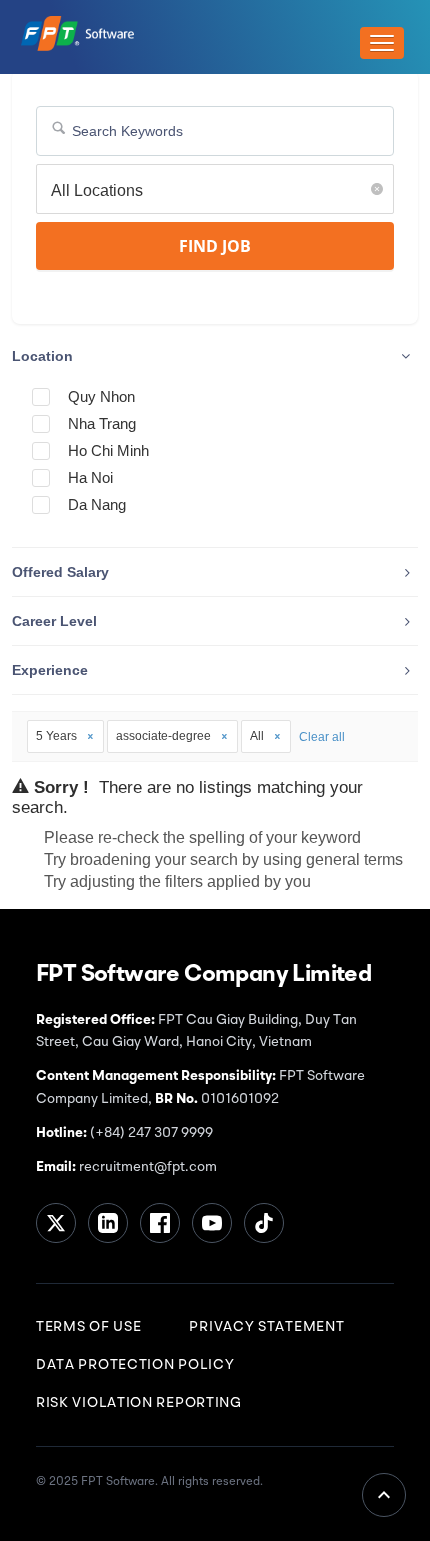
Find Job (215, 246)
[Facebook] (160, 1223)
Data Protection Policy (135, 1365)
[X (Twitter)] (56, 1223)
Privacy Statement (266, 1327)
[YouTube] (212, 1223)
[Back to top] (384, 1495)
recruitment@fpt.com (146, 1167)
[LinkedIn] (108, 1223)
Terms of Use (88, 1327)
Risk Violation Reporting (139, 1403)
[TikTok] (264, 1223)
